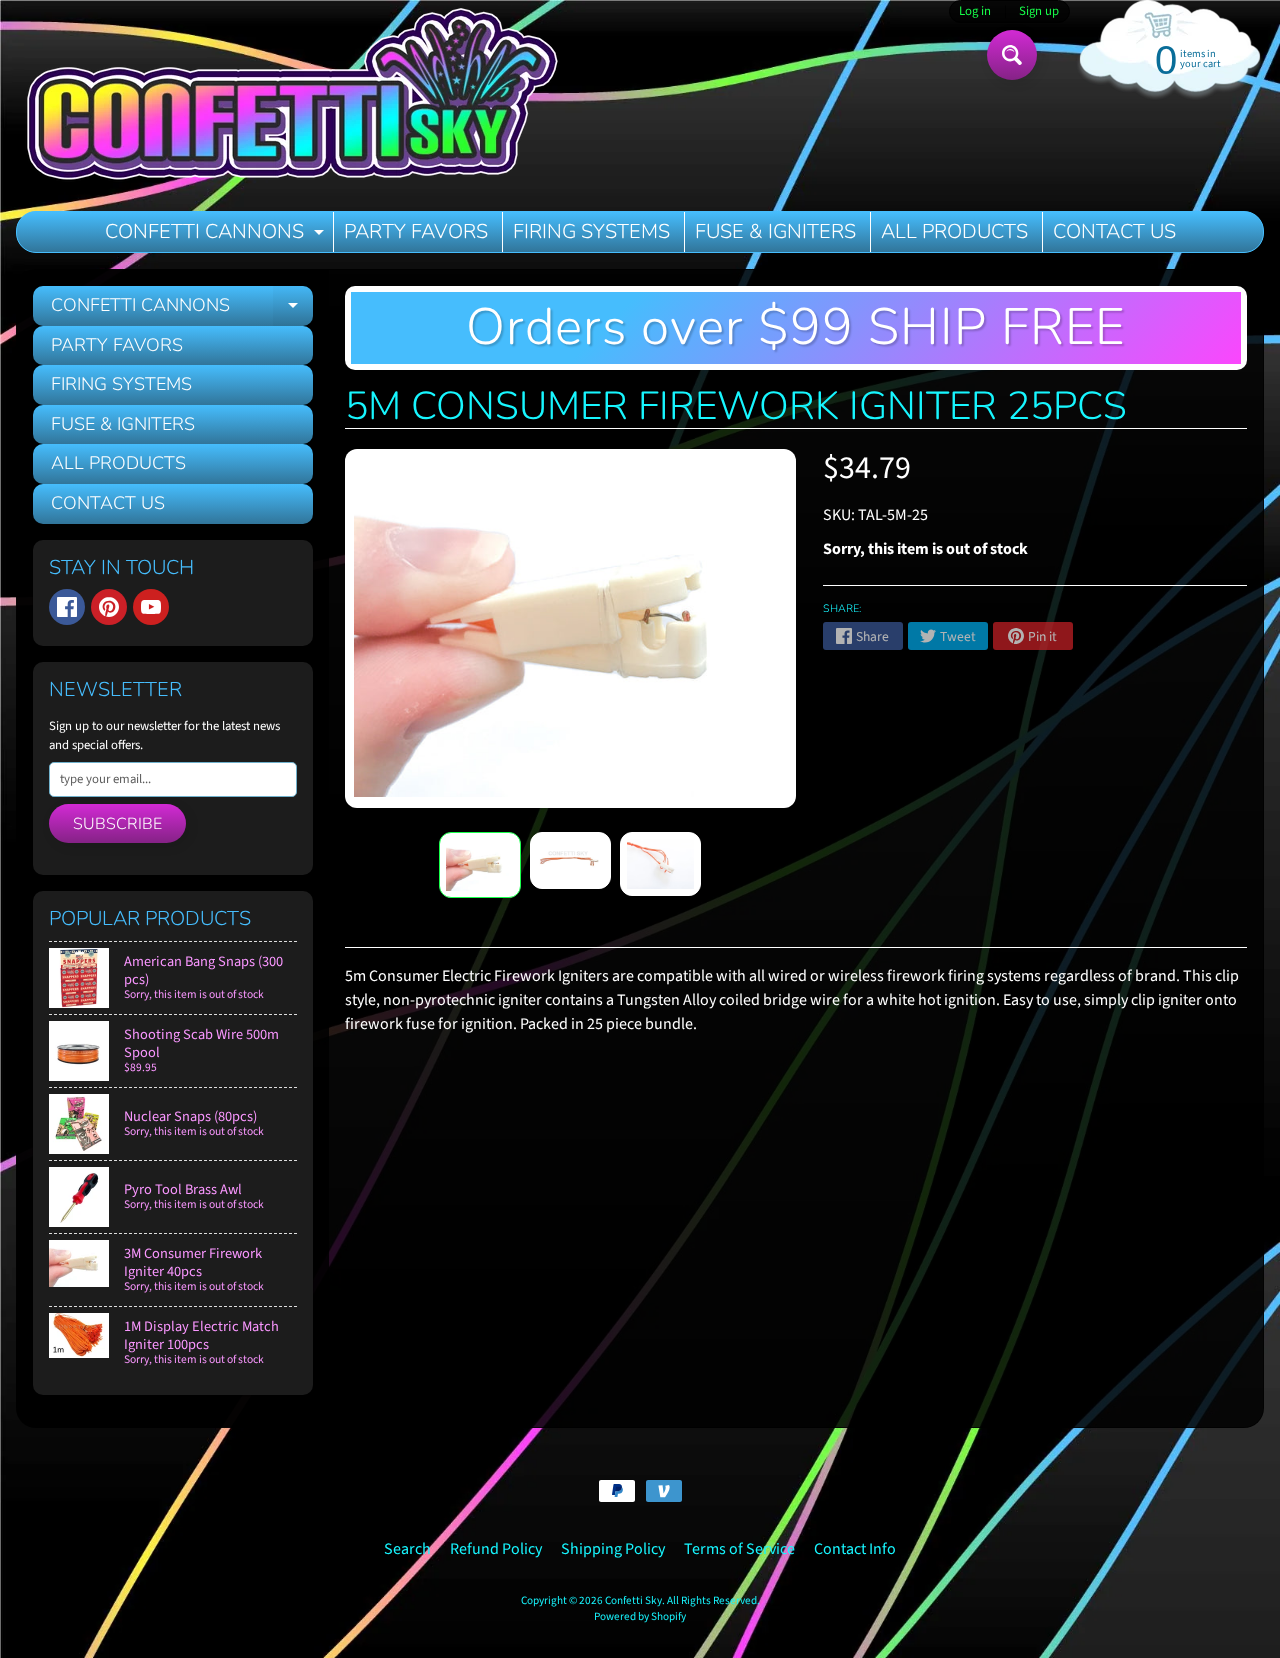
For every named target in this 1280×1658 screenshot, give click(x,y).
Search (407, 1549)
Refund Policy (496, 1549)
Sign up (1039, 11)
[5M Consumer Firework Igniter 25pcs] (479, 865)
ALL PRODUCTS (954, 231)
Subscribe (117, 824)
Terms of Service (739, 1549)
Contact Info (855, 1549)
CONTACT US (1114, 231)
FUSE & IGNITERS (775, 231)
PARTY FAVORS (416, 231)
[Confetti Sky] (291, 97)
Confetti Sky (633, 1600)
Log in (975, 11)
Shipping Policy (613, 1549)
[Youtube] (151, 607)
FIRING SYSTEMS (591, 231)
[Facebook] (67, 607)
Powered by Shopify (640, 1616)
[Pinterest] (109, 607)
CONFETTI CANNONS (217, 235)
